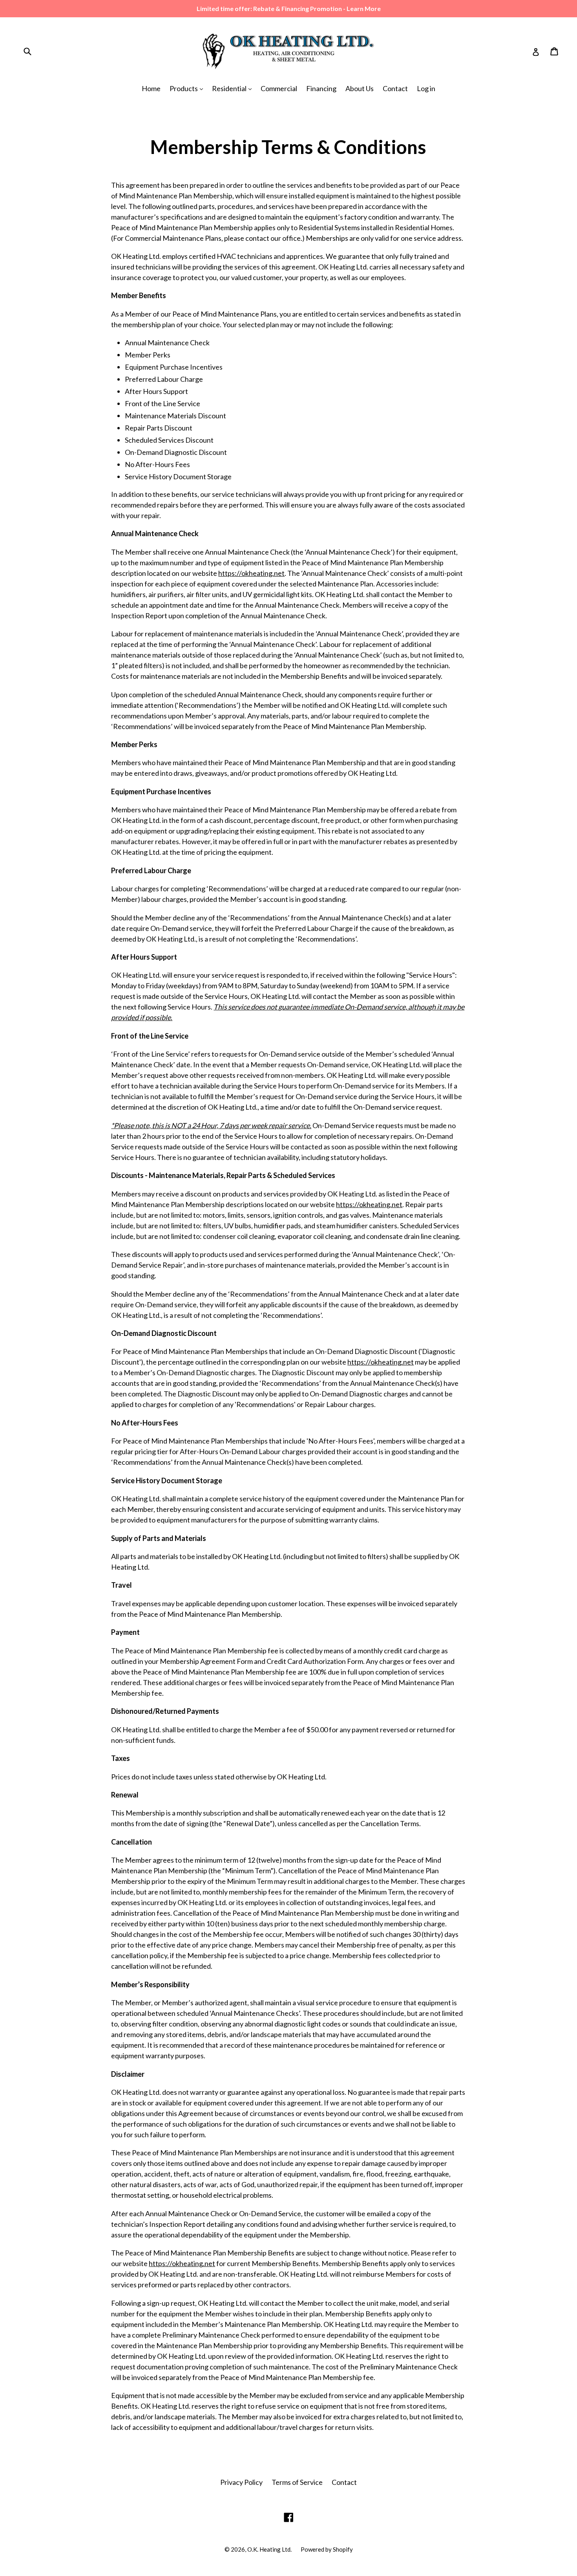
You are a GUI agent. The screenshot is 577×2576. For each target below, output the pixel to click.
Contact (395, 88)
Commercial (279, 88)
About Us (360, 88)
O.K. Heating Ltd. (269, 2549)
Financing (321, 88)
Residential (230, 88)
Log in (426, 88)
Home (151, 88)
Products (184, 88)
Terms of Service (297, 2482)
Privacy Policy (241, 2482)
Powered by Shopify (327, 2549)
